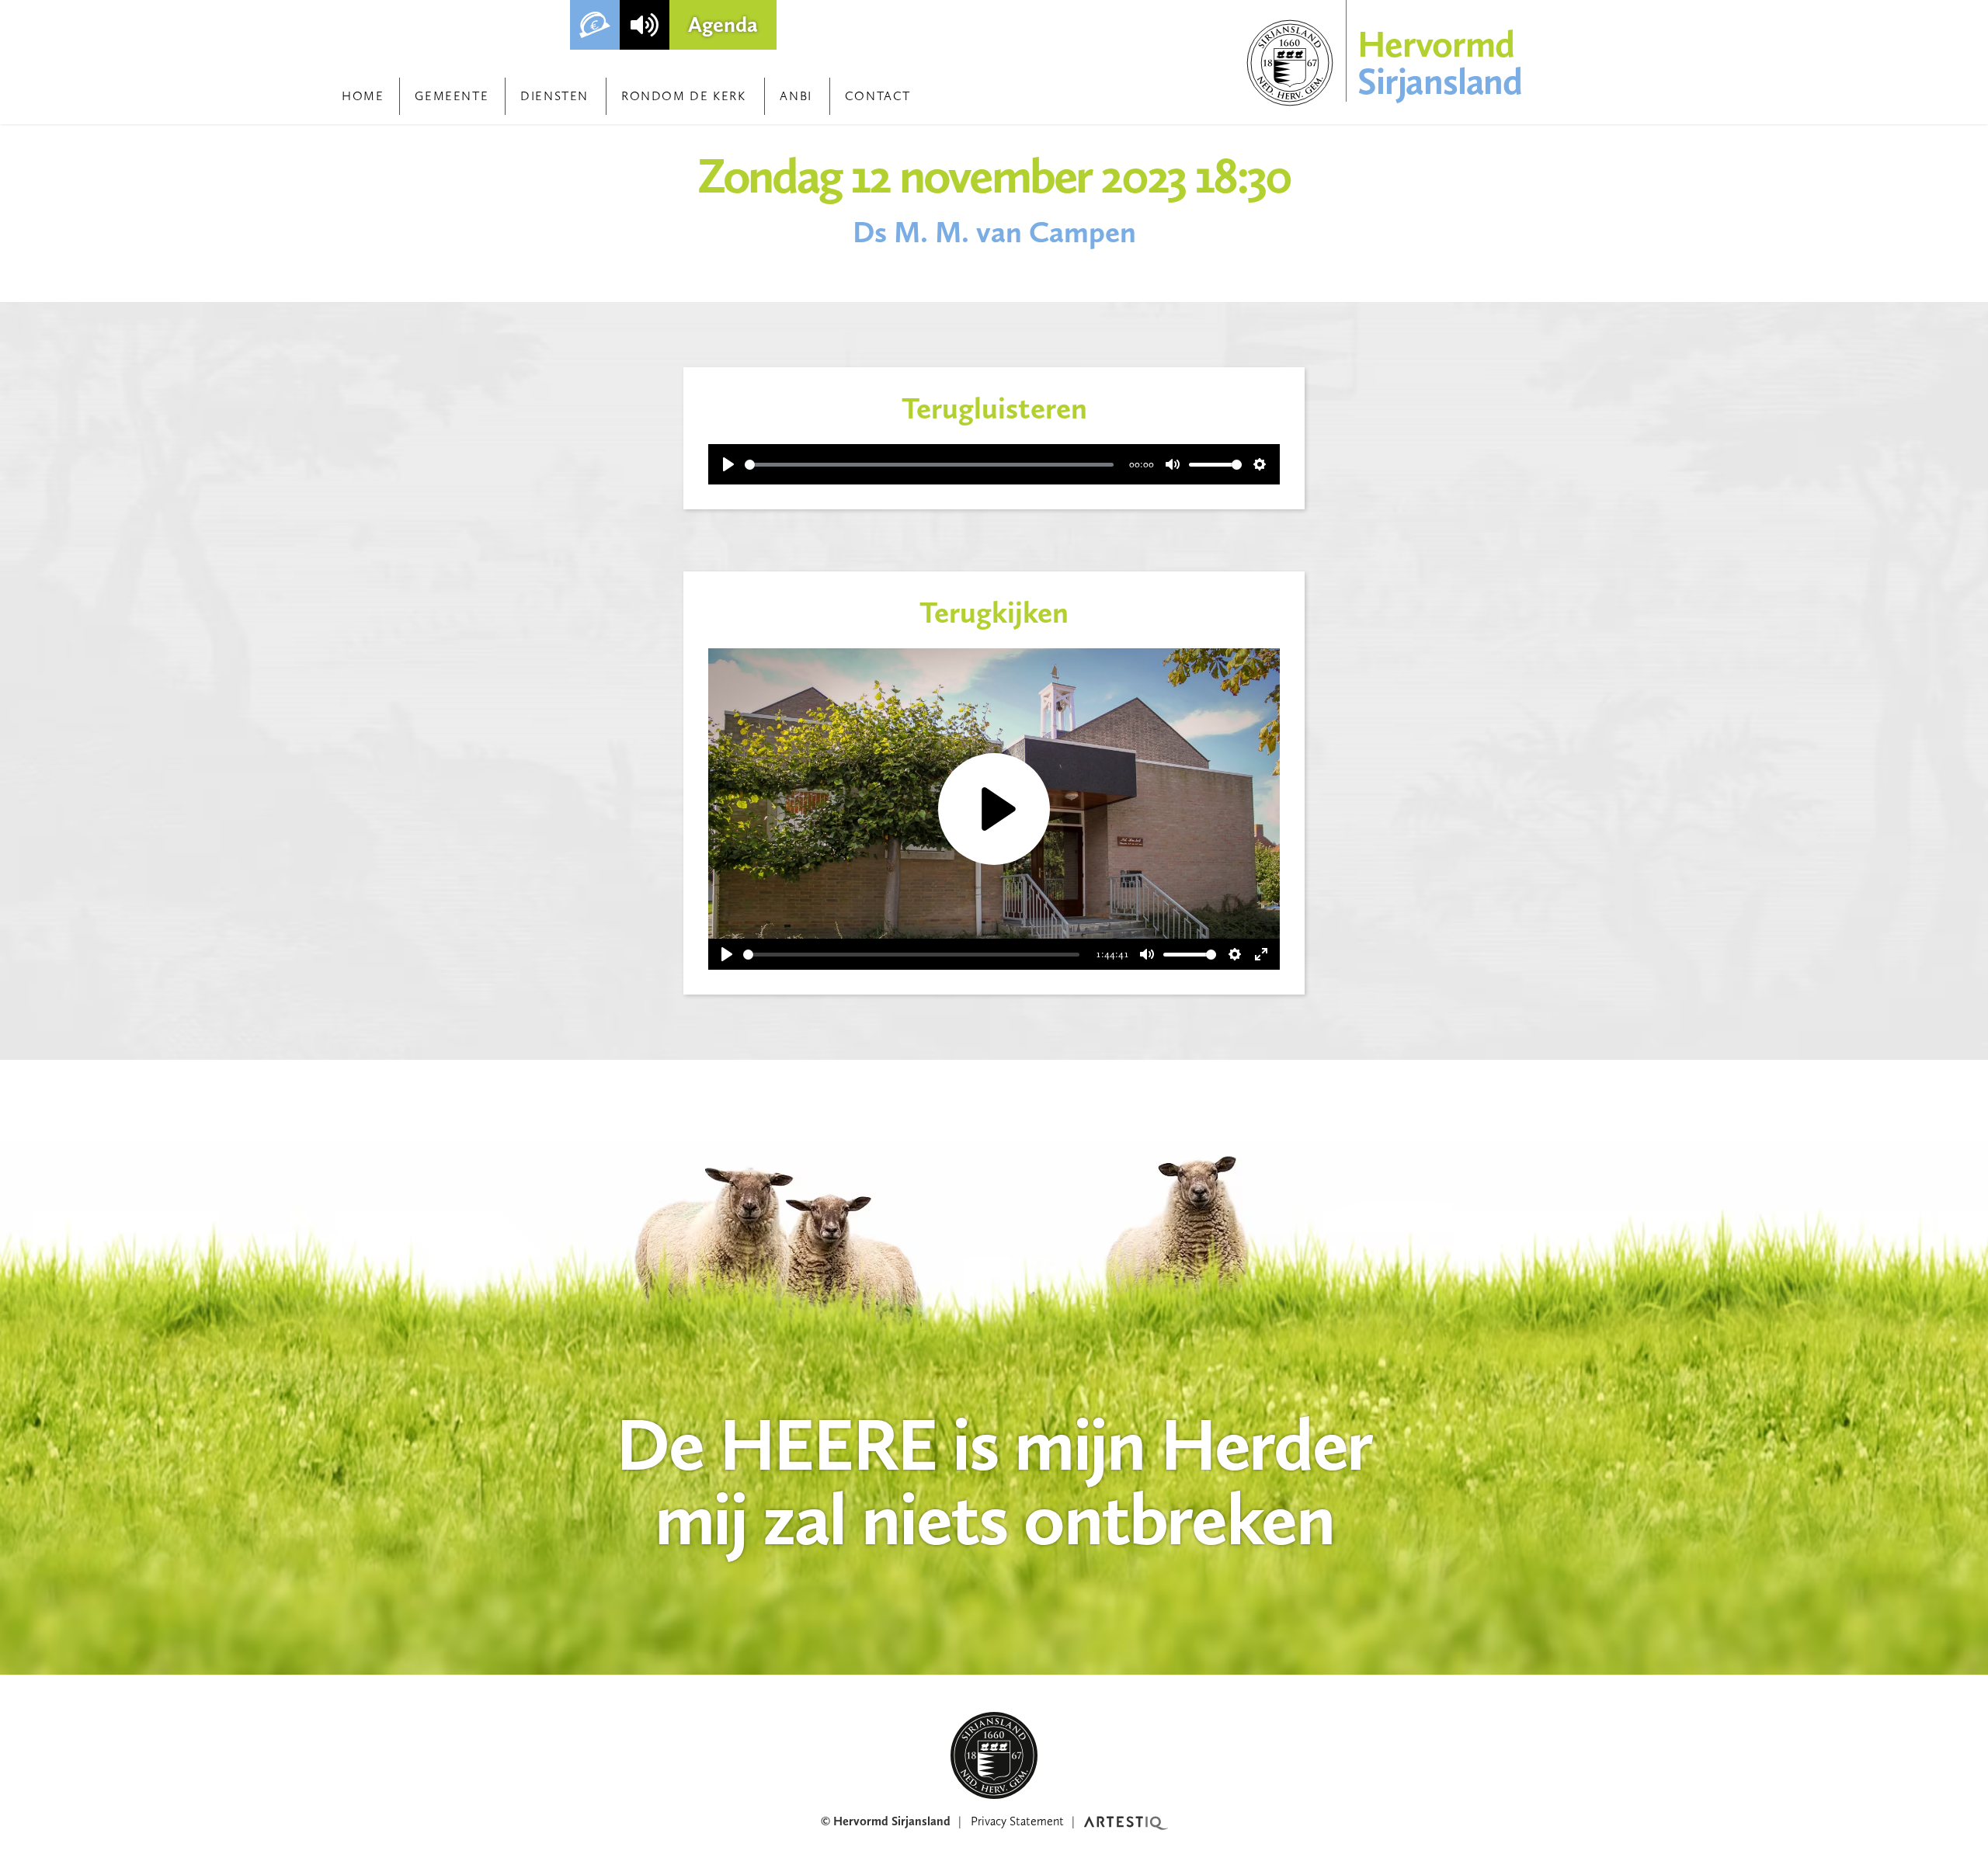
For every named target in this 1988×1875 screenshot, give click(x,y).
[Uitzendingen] (645, 25)
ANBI (796, 96)
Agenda (723, 24)
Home (363, 96)
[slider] (929, 465)
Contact (878, 96)
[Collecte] (595, 25)
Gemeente (452, 96)
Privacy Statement (1017, 1821)
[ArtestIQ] (1126, 1821)
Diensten (554, 96)
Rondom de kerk (683, 96)
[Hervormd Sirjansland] (994, 1755)
